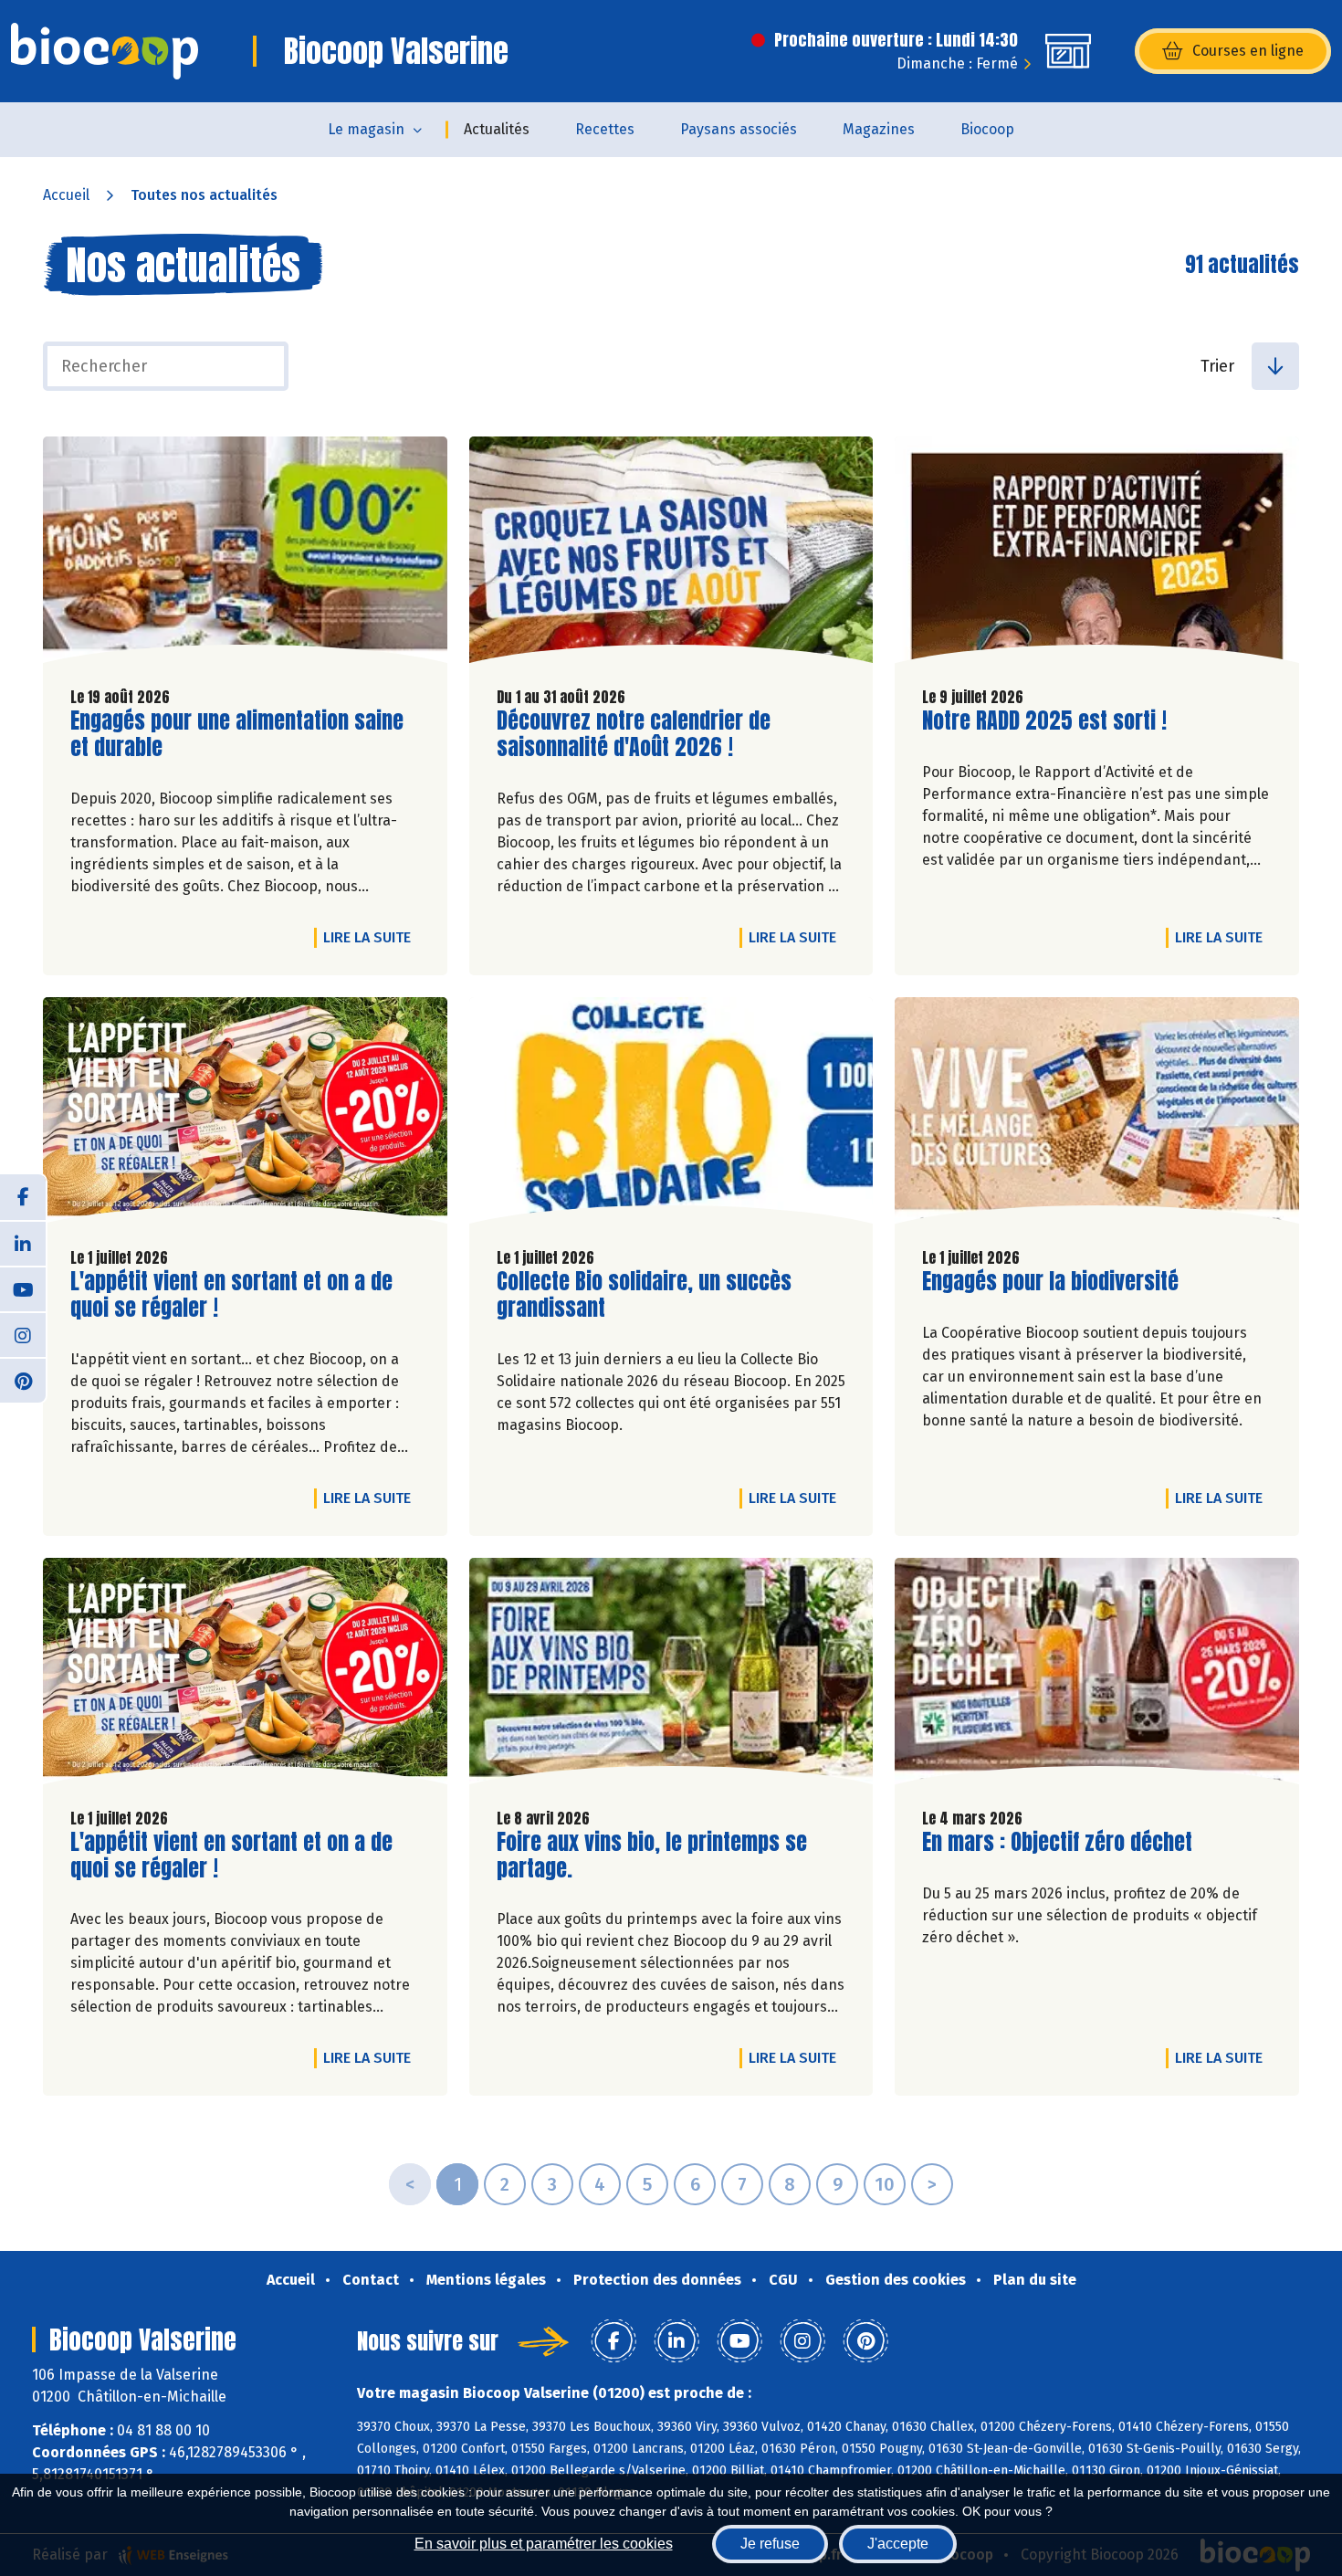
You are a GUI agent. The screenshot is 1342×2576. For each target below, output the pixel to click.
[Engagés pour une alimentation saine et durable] (245, 554)
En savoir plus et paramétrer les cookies (544, 2544)
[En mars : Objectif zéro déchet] (1097, 1676)
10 (885, 2184)
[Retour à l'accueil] (105, 51)
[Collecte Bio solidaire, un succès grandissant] (671, 1115)
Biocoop (987, 129)
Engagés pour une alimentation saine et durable (237, 734)
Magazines (879, 129)
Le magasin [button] (366, 129)
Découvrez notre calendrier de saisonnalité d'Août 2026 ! (634, 734)
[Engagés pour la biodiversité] (1097, 1115)
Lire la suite (372, 937)
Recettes (605, 129)
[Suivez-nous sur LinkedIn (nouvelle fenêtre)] (23, 1243)
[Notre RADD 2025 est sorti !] (1097, 554)
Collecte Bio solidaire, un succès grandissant (644, 1295)
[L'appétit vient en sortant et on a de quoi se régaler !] (245, 1115)
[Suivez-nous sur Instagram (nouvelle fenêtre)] (23, 1334)
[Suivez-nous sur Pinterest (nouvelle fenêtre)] (23, 1380)
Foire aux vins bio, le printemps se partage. (652, 1856)
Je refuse (770, 2544)
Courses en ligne (1248, 51)
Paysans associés (739, 129)
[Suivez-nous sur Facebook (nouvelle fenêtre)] (23, 1197)
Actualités (497, 129)
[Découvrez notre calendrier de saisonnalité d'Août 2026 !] (671, 554)
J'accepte (898, 2544)
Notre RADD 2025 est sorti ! (1044, 721)
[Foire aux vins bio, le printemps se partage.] (671, 1676)
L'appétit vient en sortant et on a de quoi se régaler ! (231, 1295)
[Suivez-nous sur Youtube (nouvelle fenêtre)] (23, 1288)
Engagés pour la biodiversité (1050, 1282)
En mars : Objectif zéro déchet (1057, 1842)
